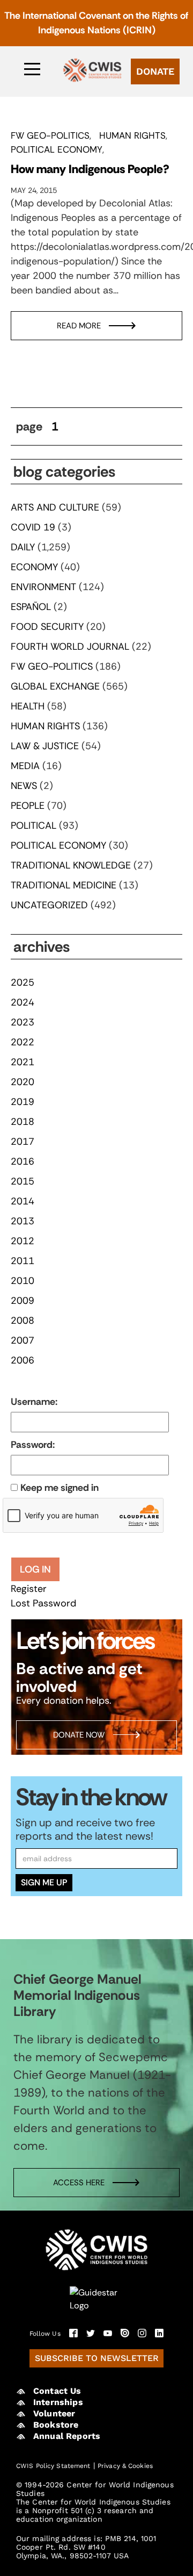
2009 (23, 1301)
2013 (23, 1221)
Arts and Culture (55, 507)
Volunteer (54, 2413)
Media (25, 766)
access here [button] (79, 2182)
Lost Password (43, 1603)
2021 (23, 1062)
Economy (34, 567)
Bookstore (56, 2425)
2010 (23, 1281)
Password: (33, 1445)
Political (34, 826)
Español (31, 607)
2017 (23, 1142)
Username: (34, 1402)
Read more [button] (79, 326)
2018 (23, 1122)
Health (28, 706)
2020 (23, 1082)
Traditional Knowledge (71, 865)
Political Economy (57, 149)
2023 (23, 1022)
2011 (23, 1261)
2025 (23, 982)
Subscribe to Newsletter (97, 2358)
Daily (23, 547)
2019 (23, 1102)
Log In (35, 1569)
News (24, 786)
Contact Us (57, 2391)
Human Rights (132, 135)
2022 (23, 1042)
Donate (155, 71)
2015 (23, 1181)
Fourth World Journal (70, 647)
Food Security (47, 627)
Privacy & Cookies (125, 2466)
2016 (23, 1161)
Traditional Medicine (64, 885)
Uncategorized (49, 905)
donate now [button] (79, 1735)
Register (29, 1589)
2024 (23, 1002)
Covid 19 (33, 527)
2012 (23, 1241)
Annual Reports (67, 2436)
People (28, 806)
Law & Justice (45, 746)
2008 (23, 1321)
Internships (58, 2402)
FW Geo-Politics (50, 135)
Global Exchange (55, 686)
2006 (23, 1360)
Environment (43, 587)
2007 (23, 1340)
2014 (23, 1201)
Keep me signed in (60, 1488)
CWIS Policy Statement (53, 2466)
